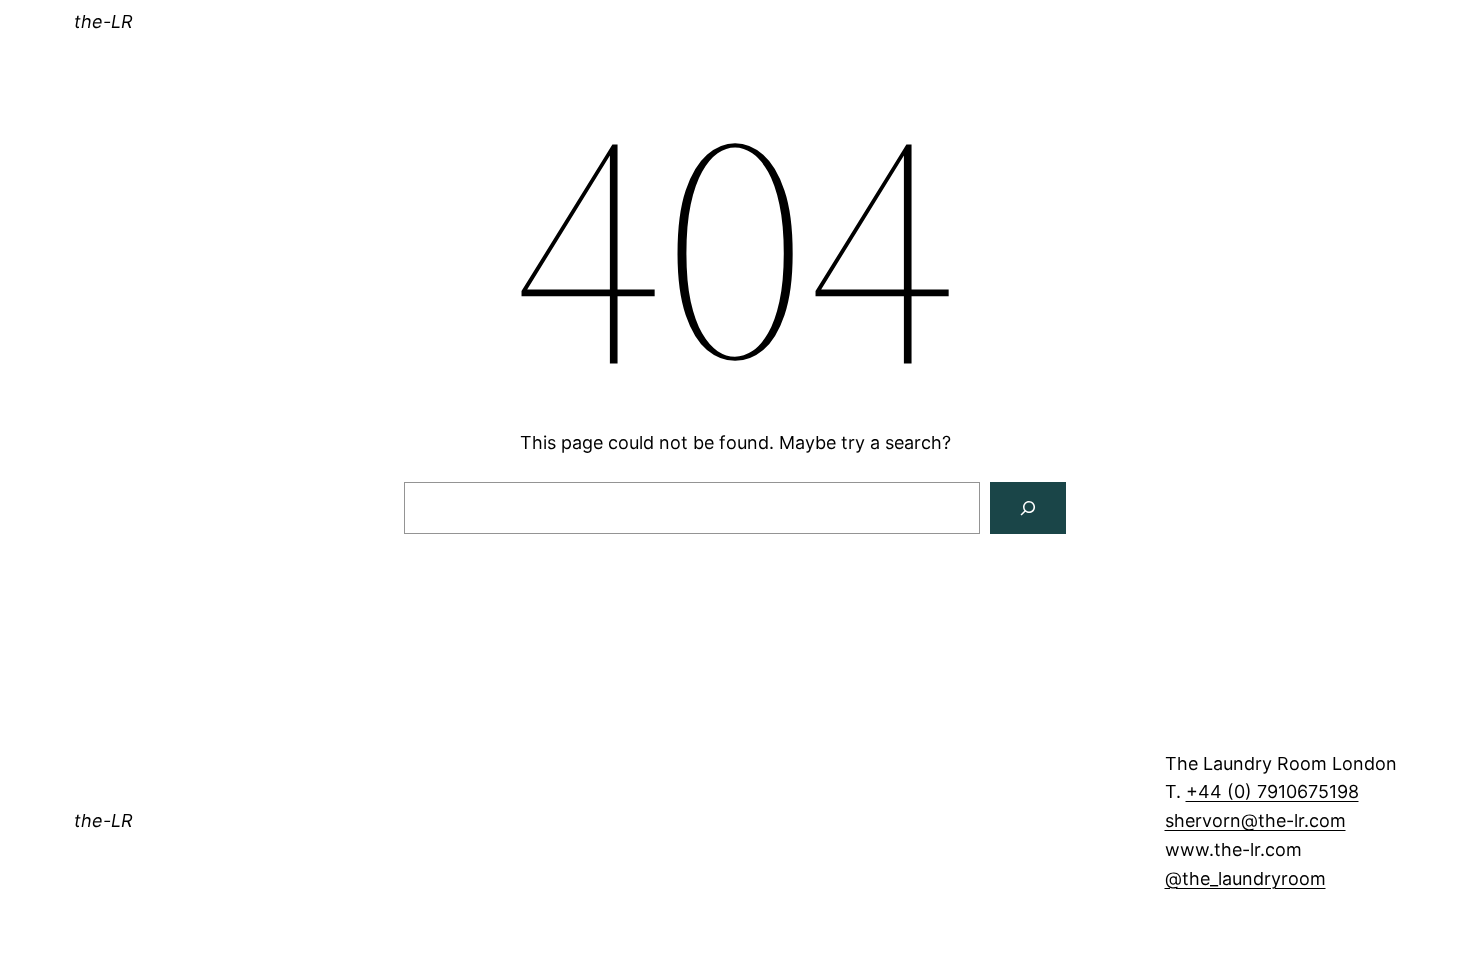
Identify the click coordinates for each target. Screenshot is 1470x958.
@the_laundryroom (1245, 878)
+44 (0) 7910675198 (1272, 791)
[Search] (1028, 508)
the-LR (103, 21)
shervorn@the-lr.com (1255, 820)
